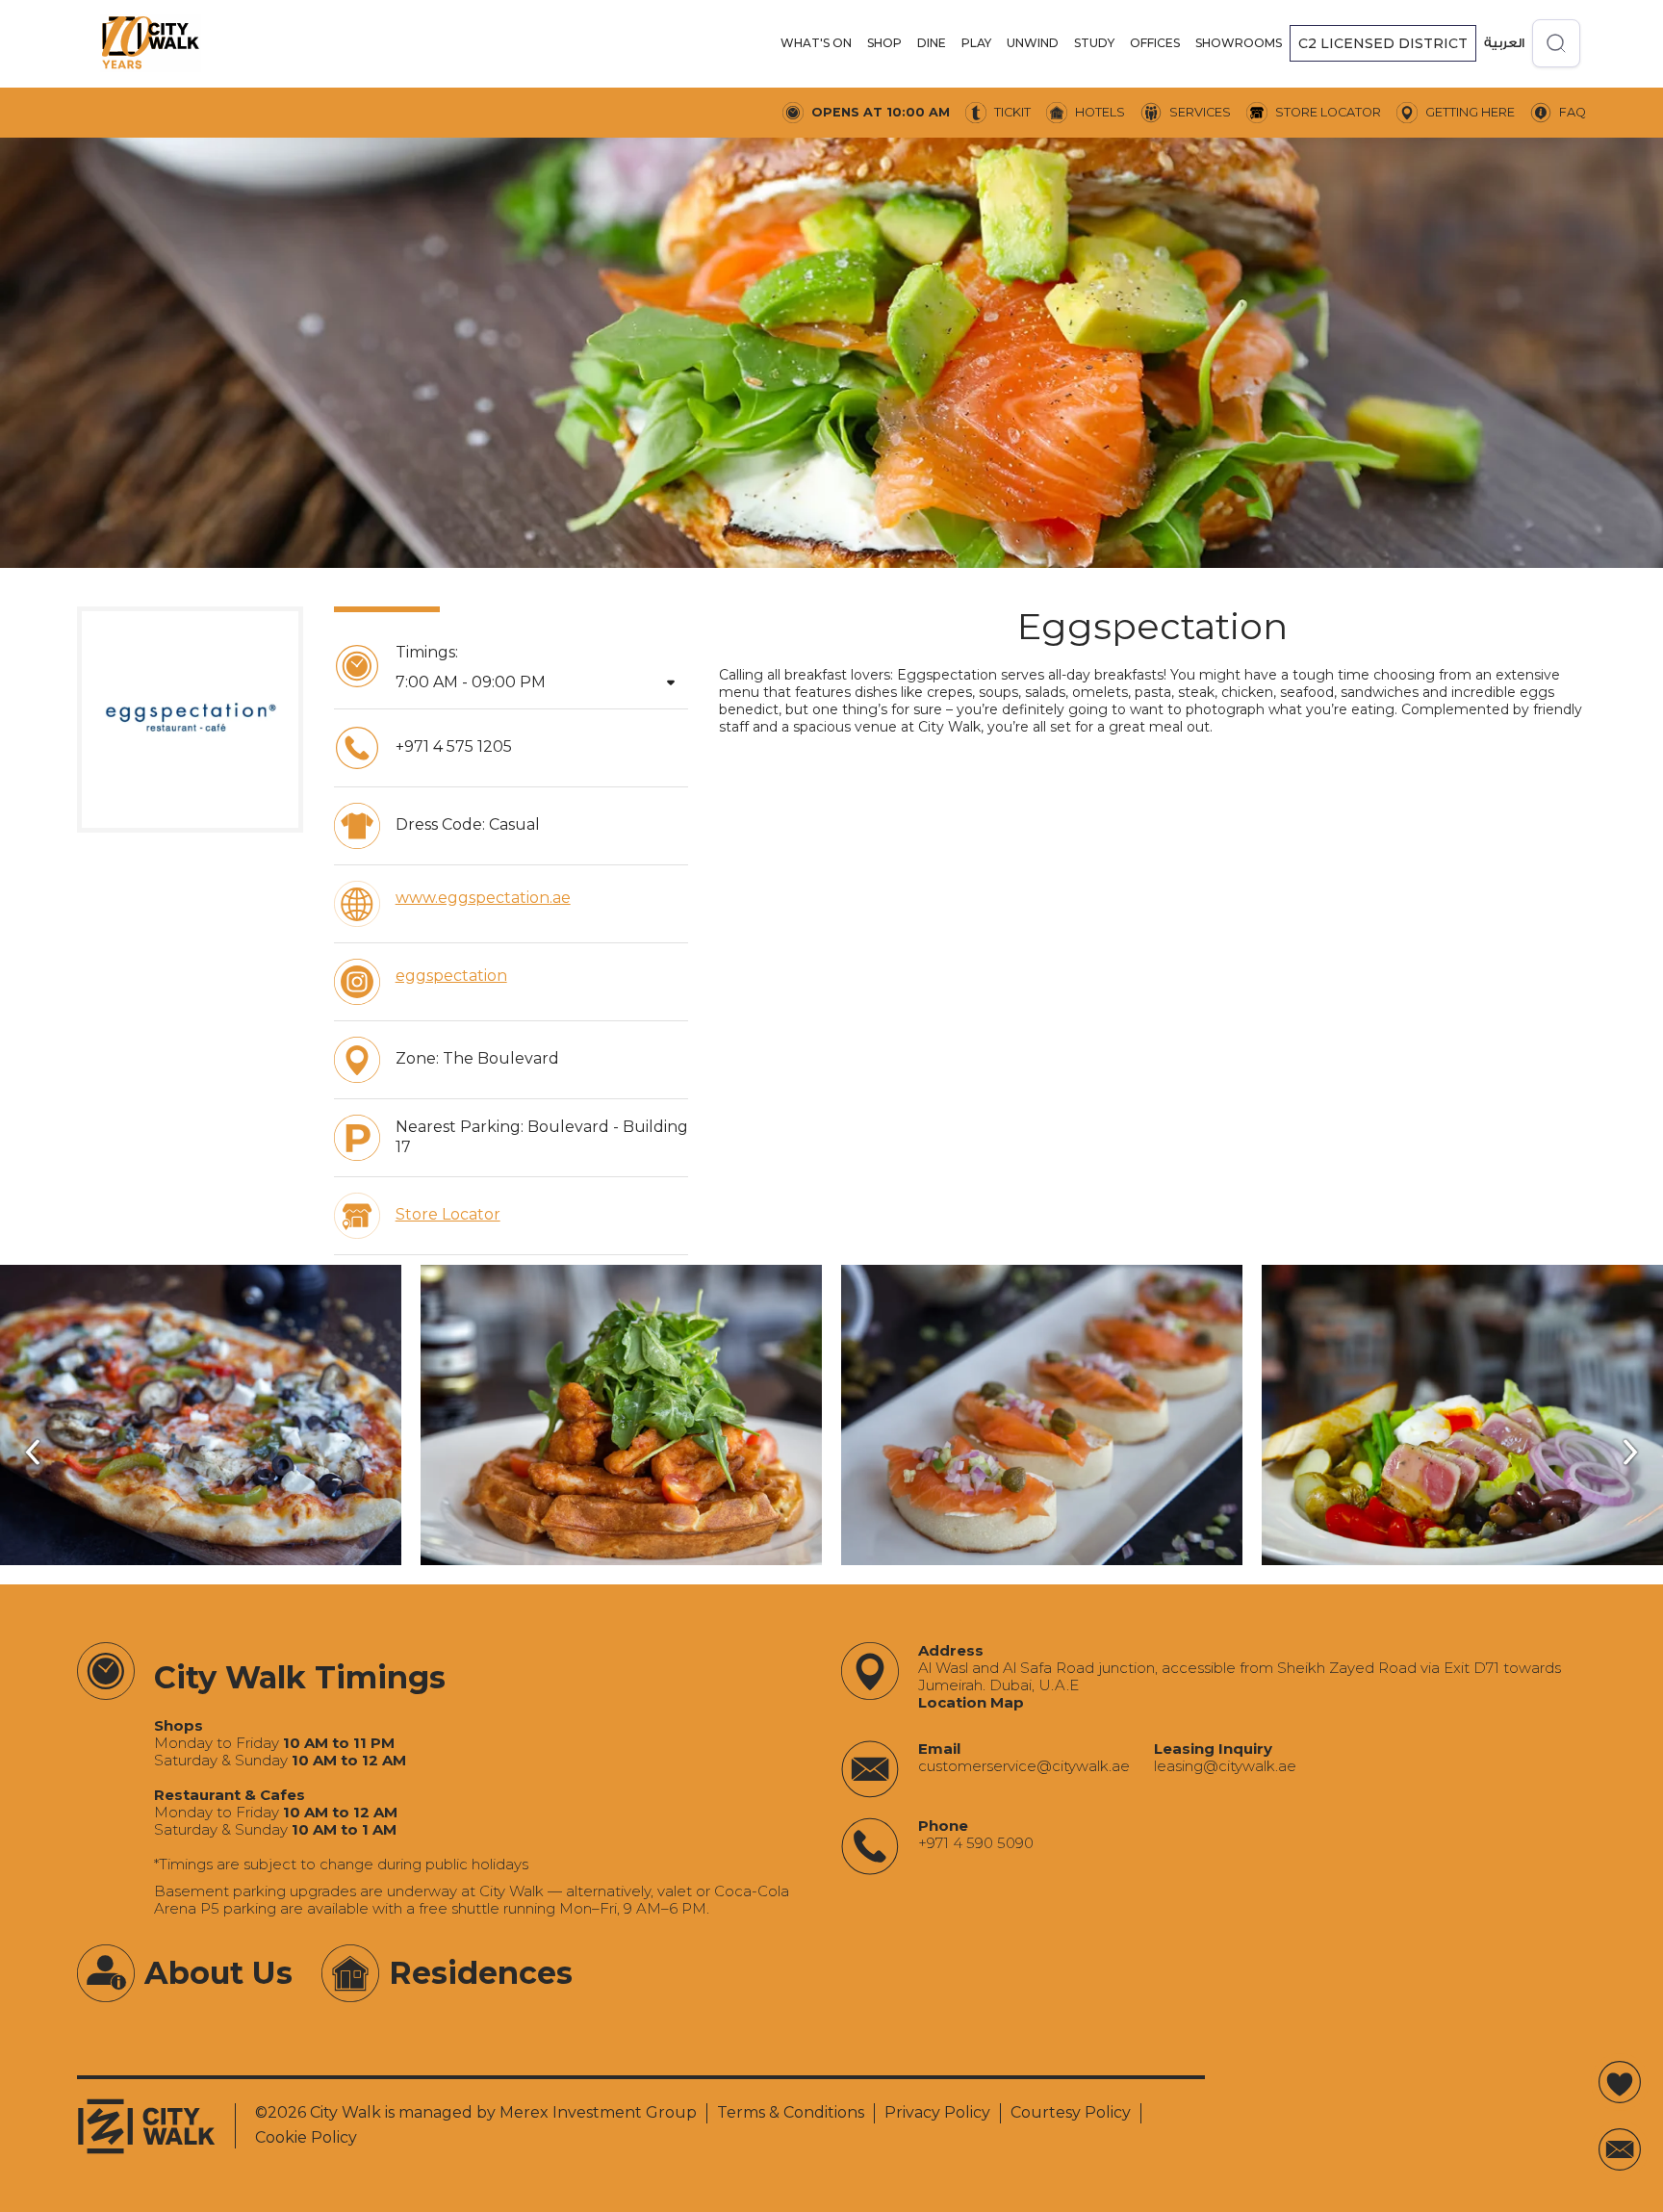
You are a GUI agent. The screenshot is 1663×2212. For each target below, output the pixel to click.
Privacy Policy (937, 2112)
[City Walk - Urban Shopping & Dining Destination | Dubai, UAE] (150, 43)
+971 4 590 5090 (976, 1843)
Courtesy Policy (1071, 2112)
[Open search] (1556, 43)
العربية (1504, 43)
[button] (816, 43)
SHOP (884, 43)
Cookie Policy (306, 2137)
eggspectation (451, 976)
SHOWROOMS (1239, 43)
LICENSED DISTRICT (1383, 43)
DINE (932, 43)
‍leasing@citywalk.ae (1225, 1766)
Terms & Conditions (791, 2112)
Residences (481, 1973)
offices (1155, 43)
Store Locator (448, 1214)
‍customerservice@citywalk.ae (1024, 1766)
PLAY (976, 43)
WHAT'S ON (816, 43)
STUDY (1094, 43)
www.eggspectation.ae (483, 898)
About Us (218, 1973)
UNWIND (1033, 43)
